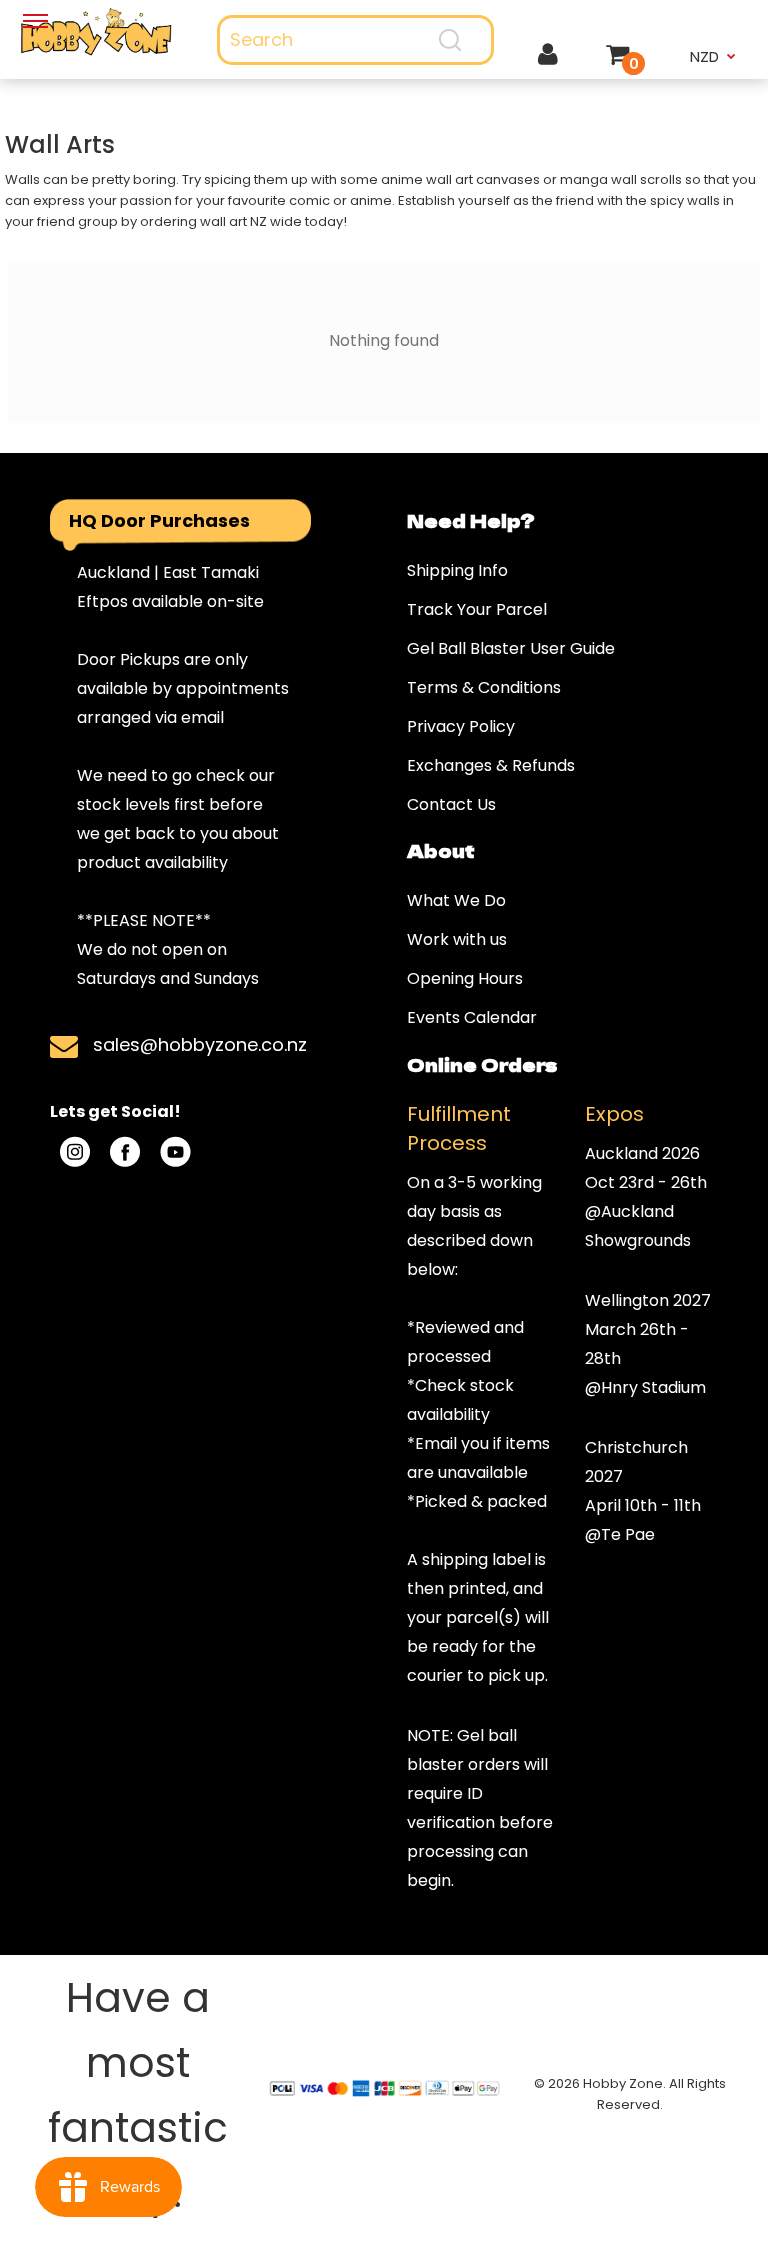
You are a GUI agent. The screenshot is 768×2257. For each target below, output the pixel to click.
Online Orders (482, 1064)
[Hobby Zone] (96, 32)
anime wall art (427, 179)
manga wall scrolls (621, 179)
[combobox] (355, 40)
